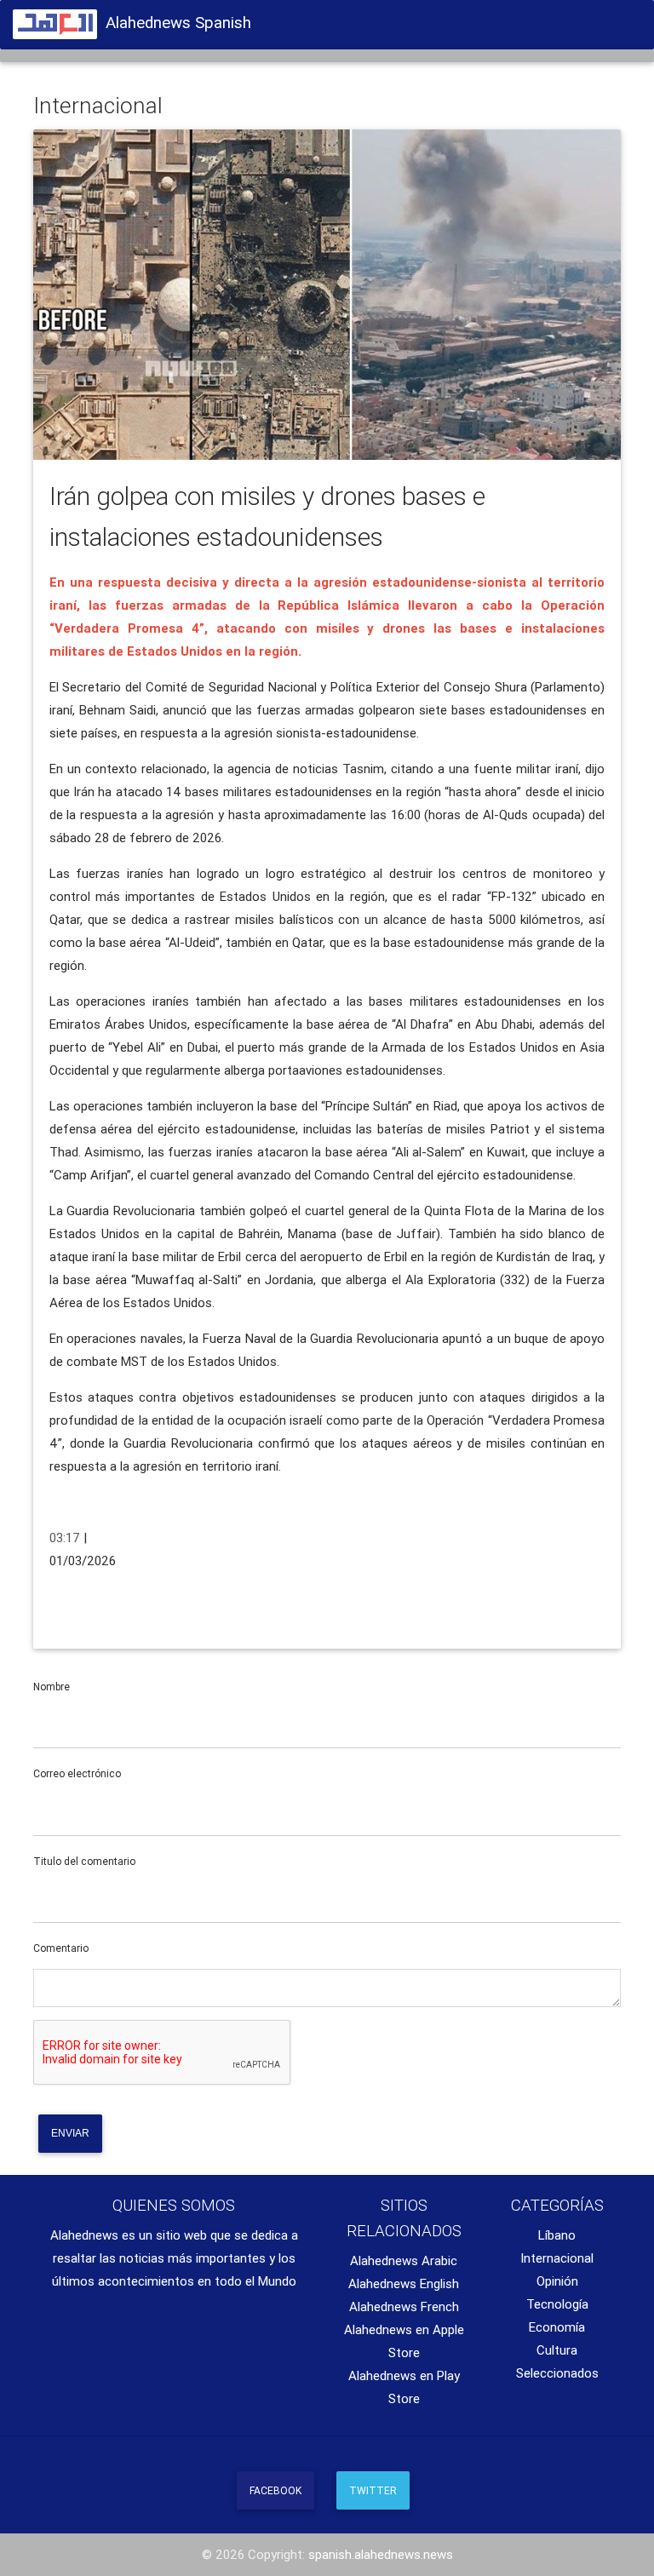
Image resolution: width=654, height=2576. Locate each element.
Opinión (557, 2281)
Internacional (557, 2258)
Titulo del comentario (84, 1861)
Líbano (557, 2235)
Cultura (557, 2350)
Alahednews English (404, 2283)
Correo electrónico (77, 1773)
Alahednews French (404, 2306)
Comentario (61, 1948)
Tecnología (557, 2304)
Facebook (275, 2490)
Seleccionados (557, 2373)
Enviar (70, 2133)
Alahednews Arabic (404, 2260)
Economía (557, 2327)
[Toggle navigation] (620, 20)
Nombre (52, 1687)
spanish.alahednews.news (381, 2554)
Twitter (373, 2490)
